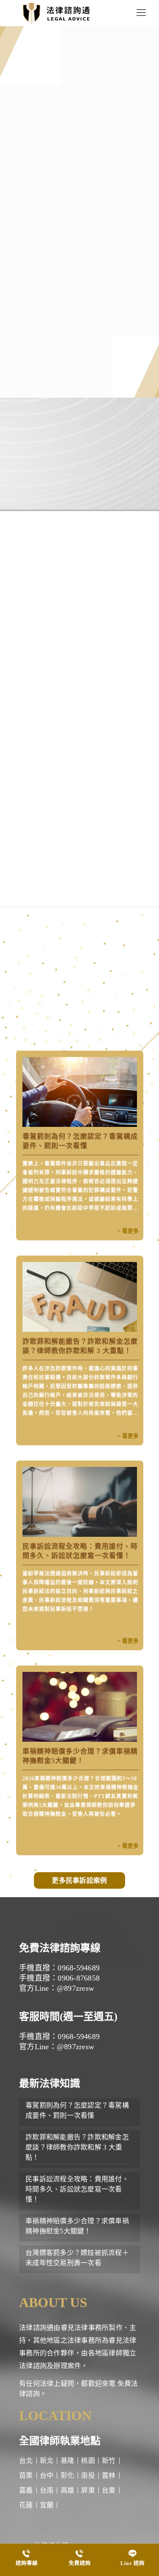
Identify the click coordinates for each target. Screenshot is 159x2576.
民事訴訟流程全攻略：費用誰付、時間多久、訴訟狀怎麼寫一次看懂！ (77, 2189)
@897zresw (113, 474)
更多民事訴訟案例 (79, 1880)
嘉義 (26, 2490)
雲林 (109, 2475)
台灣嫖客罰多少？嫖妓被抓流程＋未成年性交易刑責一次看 (77, 2258)
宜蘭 (47, 2505)
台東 (109, 2490)
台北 (26, 2461)
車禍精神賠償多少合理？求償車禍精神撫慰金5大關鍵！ (77, 2226)
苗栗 (26, 2475)
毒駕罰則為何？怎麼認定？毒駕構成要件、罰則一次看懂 (77, 2110)
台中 (47, 2475)
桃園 (88, 2461)
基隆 (68, 2461)
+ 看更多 (128, 1231)
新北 (47, 2461)
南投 (88, 2475)
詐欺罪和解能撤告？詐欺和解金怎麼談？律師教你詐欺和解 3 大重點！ (77, 2147)
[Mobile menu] (141, 13)
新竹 (109, 2461)
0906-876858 (76, 474)
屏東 (88, 2490)
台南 (47, 2490)
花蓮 (26, 2505)
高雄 (68, 2490)
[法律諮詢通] (56, 13)
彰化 (68, 2475)
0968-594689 (39, 474)
